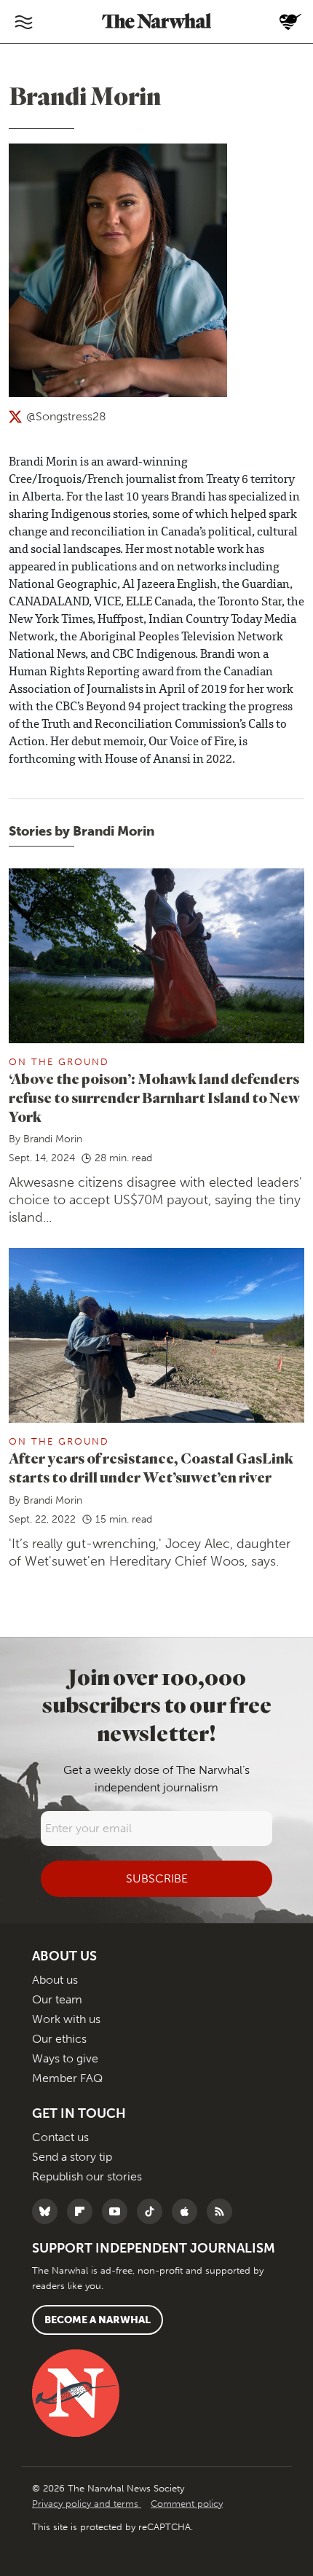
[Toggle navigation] (23, 22)
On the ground (59, 1062)
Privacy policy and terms (87, 2504)
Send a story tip (72, 2157)
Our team (57, 1999)
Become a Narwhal (98, 2320)
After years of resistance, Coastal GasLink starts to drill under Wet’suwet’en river (151, 1468)
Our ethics (59, 2039)
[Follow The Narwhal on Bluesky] (48, 2211)
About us (55, 1980)
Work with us (66, 2019)
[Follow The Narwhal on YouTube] (118, 2211)
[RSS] (223, 2211)
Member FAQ (67, 2078)
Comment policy (187, 2504)
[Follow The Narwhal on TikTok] (153, 2211)
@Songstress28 (66, 416)
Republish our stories (87, 2176)
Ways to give (65, 2058)
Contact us (60, 2137)
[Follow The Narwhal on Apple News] (188, 2211)
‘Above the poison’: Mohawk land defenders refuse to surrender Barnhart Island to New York (154, 1097)
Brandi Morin (53, 1139)
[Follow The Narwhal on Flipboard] (83, 2211)
